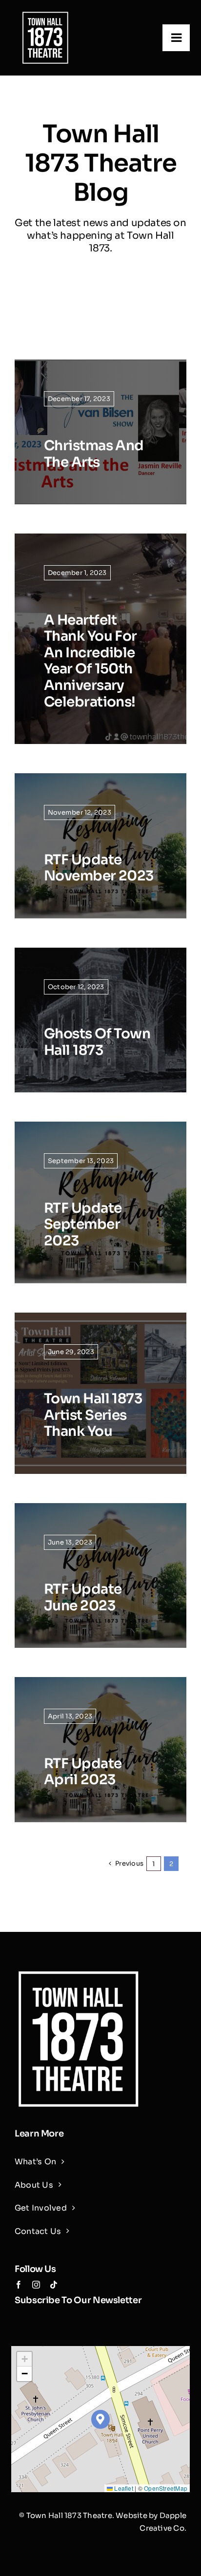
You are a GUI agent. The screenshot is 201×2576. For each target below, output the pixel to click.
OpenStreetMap (166, 2488)
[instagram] (36, 2285)
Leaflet (123, 2488)
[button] (101, 2419)
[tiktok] (54, 2285)
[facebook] (19, 2285)
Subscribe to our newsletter (78, 2300)
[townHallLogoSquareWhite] (45, 13)
